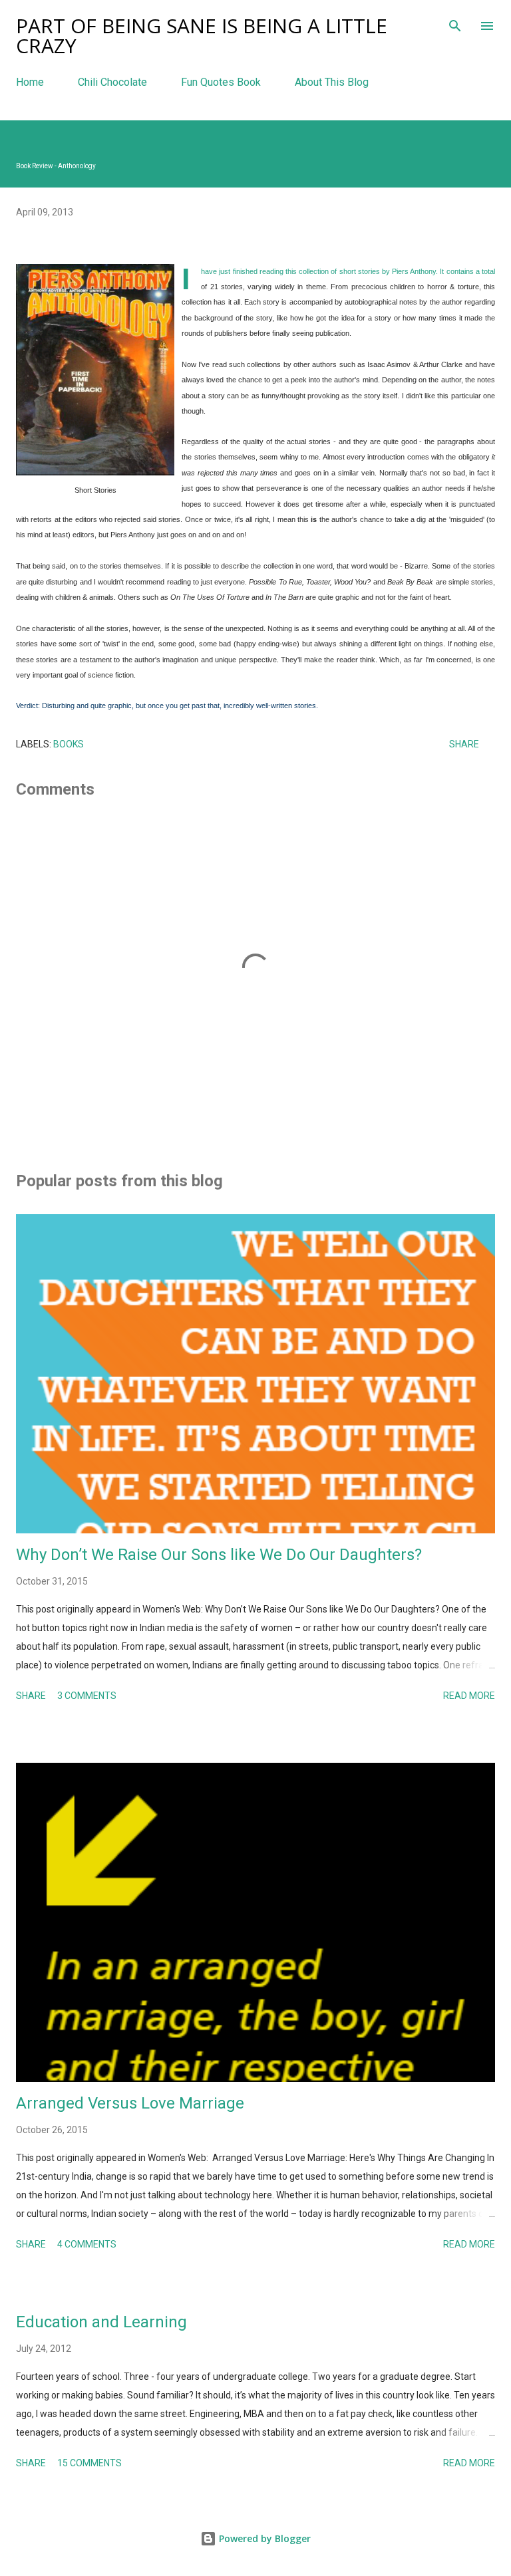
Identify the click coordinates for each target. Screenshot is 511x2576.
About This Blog (332, 82)
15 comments (89, 2463)
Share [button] (464, 744)
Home (30, 82)
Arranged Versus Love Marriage (130, 2103)
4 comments (87, 2244)
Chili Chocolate (112, 82)
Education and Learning (101, 2322)
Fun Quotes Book (221, 82)
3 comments (87, 1696)
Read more (469, 1696)
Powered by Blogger (263, 2538)
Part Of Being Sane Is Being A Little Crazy (202, 36)
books (69, 744)
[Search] (455, 24)
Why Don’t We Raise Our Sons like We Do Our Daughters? (219, 1555)
